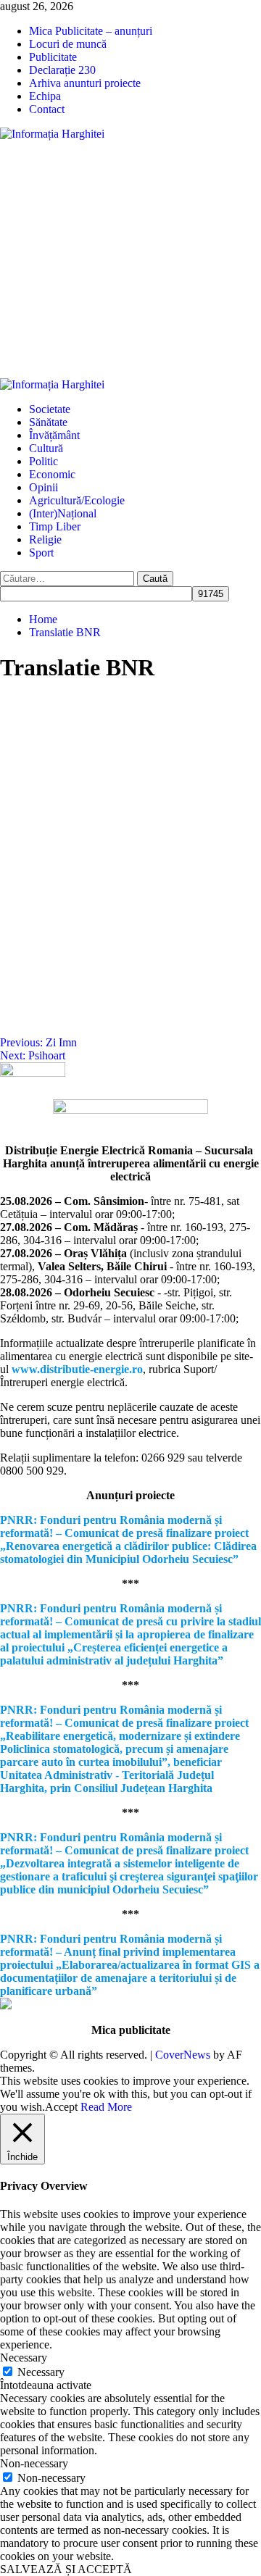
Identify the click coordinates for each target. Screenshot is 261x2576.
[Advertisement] (130, 259)
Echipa (45, 96)
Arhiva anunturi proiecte (85, 83)
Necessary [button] (24, 2358)
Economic (52, 474)
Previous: (38, 1042)
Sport (41, 553)
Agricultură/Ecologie (77, 500)
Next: (33, 1055)
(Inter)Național (63, 513)
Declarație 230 (62, 70)
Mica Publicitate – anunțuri (91, 31)
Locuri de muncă (68, 44)
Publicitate (53, 57)
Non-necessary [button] (34, 2463)
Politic (43, 461)
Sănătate (48, 422)
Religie (45, 539)
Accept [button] (61, 2107)
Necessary (41, 2372)
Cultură (46, 448)
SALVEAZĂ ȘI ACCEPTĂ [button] (66, 2569)
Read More (106, 2107)
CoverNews (183, 2055)
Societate (50, 409)
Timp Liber (55, 526)
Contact (47, 109)
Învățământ (54, 435)
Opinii (43, 487)
